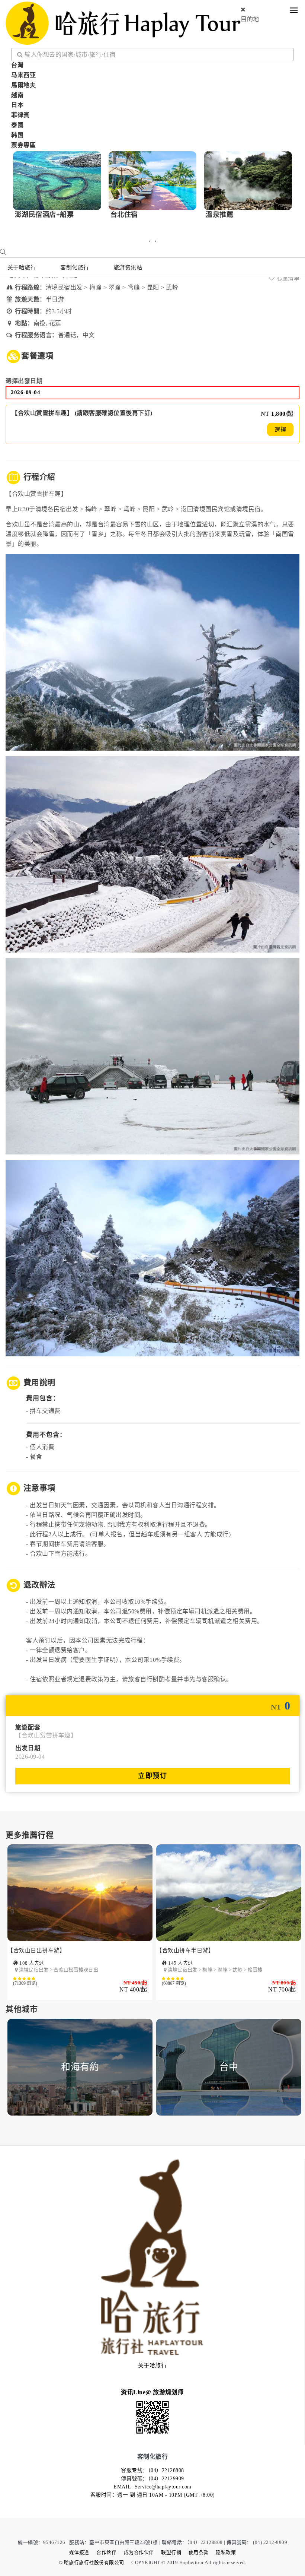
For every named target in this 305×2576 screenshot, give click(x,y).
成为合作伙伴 (139, 2552)
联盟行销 (171, 2552)
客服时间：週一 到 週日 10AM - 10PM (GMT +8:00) (153, 2495)
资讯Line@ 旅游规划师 (152, 2392)
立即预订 (152, 1776)
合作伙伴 (106, 2552)
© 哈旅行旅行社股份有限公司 (91, 2562)
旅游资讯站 (128, 267)
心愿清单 (287, 278)
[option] (80, 1928)
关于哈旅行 (22, 267)
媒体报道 (79, 2552)
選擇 (280, 430)
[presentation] (150, 241)
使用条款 (199, 2552)
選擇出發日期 (24, 381)
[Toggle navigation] (294, 11)
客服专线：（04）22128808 (152, 2470)
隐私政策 (226, 2552)
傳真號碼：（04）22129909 (152, 2479)
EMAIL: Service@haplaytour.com (152, 2487)
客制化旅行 (75, 267)
